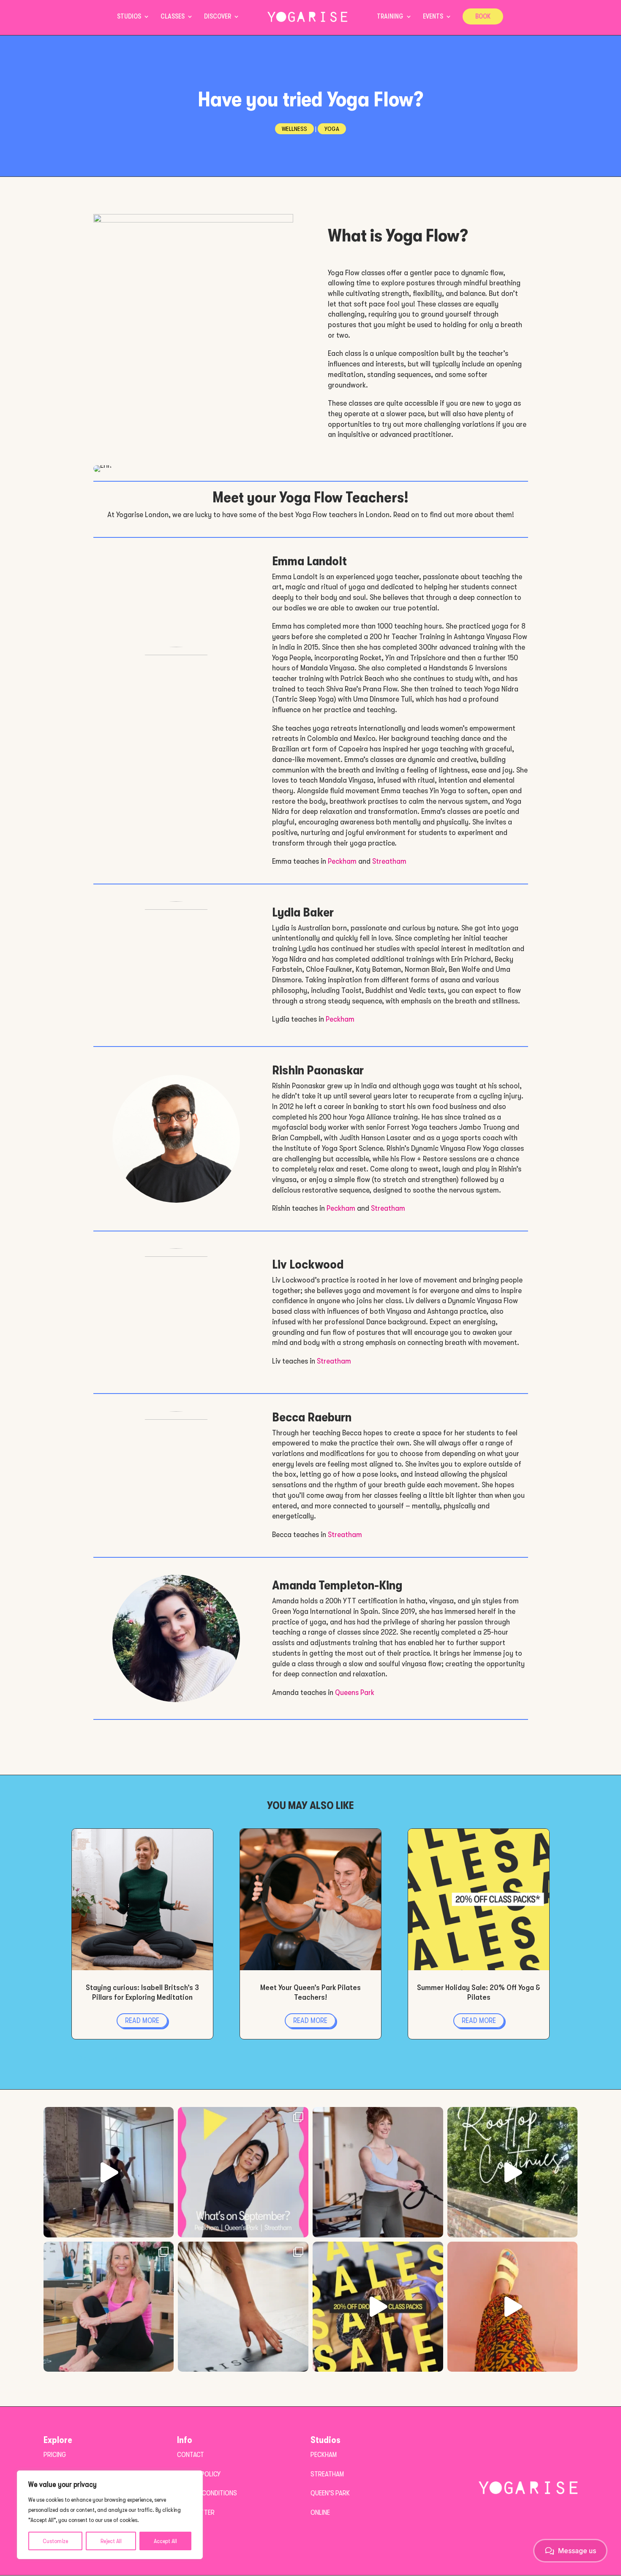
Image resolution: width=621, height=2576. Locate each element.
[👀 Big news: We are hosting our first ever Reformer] (109, 2307)
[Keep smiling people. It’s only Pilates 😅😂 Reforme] (378, 2172)
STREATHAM (327, 2474)
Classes (173, 17)
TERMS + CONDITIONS (207, 2493)
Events (433, 17)
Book (483, 16)
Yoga (332, 129)
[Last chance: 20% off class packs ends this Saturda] (378, 2307)
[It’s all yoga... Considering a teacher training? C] (109, 2172)
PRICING (55, 2455)
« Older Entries (94, 2058)
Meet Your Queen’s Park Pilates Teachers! (310, 1992)
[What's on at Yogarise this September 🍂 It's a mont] (243, 2172)
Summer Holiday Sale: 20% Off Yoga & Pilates (479, 1992)
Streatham (389, 861)
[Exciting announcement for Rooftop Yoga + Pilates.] (513, 2172)
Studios (129, 17)
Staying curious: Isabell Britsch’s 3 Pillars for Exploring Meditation (142, 1992)
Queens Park (355, 1692)
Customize (55, 2541)
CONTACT (191, 2455)
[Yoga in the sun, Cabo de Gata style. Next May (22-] (513, 2307)
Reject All (111, 2541)
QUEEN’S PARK (330, 2493)
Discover (218, 17)
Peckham (342, 861)
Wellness (294, 129)
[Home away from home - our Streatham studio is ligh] (243, 2307)
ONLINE (320, 2512)
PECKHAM (324, 2455)
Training (390, 17)
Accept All (165, 2541)
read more (142, 2021)
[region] (110, 2515)
